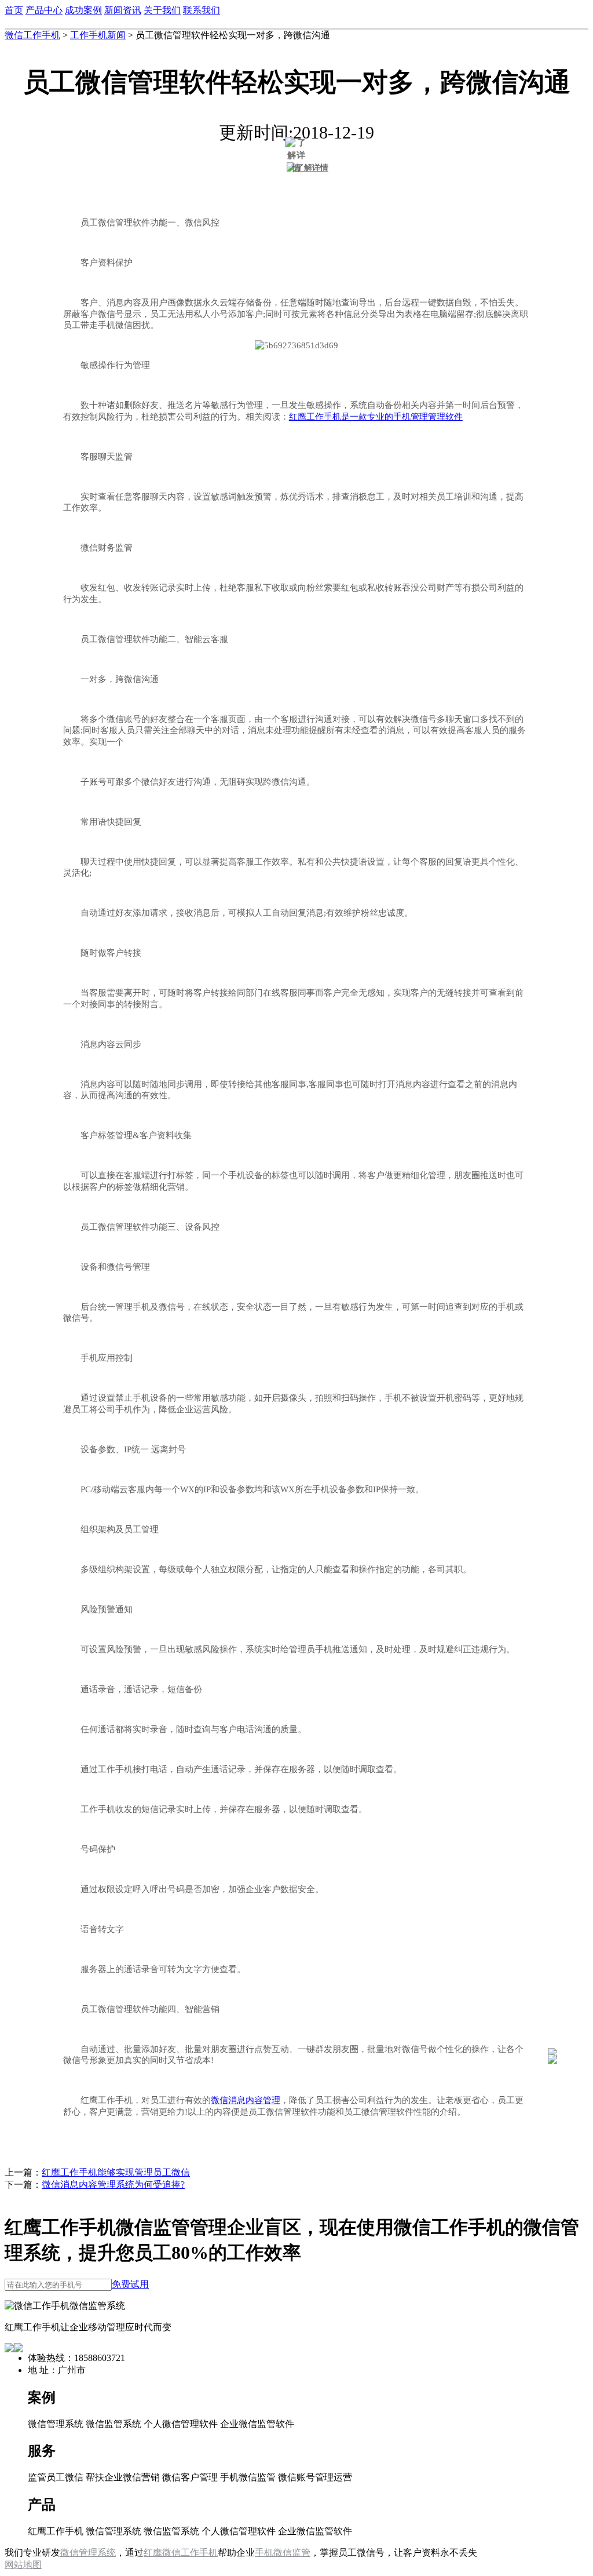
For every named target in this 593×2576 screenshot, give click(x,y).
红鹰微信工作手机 (181, 2553)
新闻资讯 (123, 10)
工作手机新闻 (98, 35)
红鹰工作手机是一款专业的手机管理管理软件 (376, 417)
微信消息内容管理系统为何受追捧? (113, 2185)
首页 (14, 10)
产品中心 (44, 10)
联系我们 (202, 10)
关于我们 (162, 10)
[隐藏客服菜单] (552, 2022)
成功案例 (83, 10)
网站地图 (23, 2565)
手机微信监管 (283, 2553)
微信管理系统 (88, 2553)
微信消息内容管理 (246, 2100)
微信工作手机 (32, 35)
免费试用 (130, 2284)
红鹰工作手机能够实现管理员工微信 (116, 2172)
